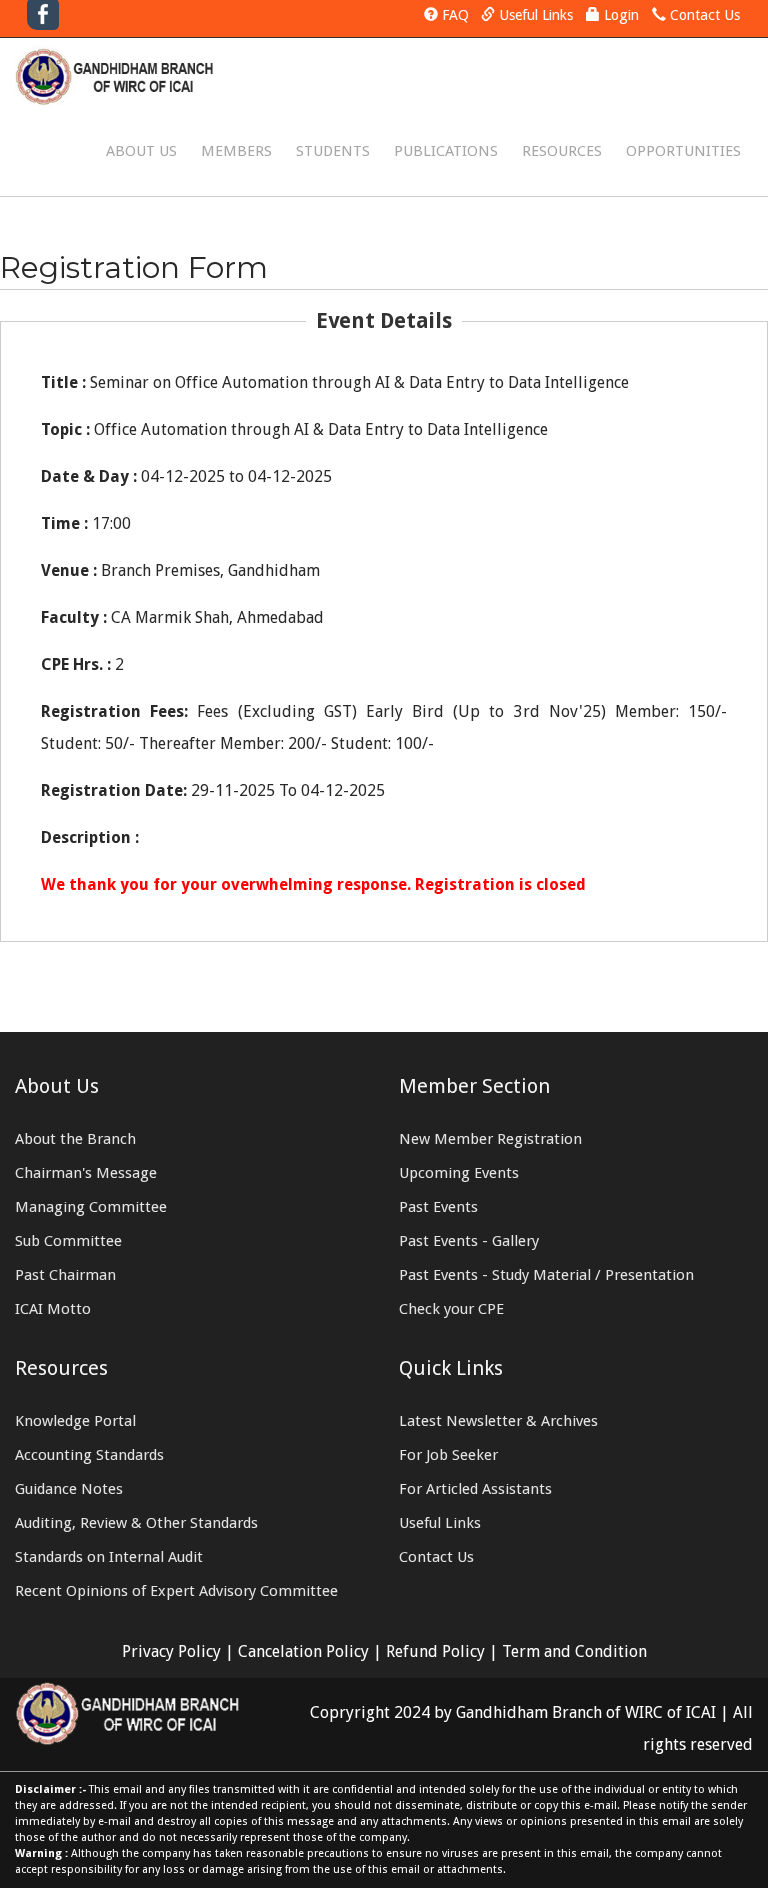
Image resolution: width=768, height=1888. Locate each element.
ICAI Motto (53, 1309)
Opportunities (683, 151)
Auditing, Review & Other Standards (136, 1523)
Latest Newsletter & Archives (498, 1421)
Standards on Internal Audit (109, 1557)
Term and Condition (574, 1651)
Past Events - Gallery (469, 1241)
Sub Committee (68, 1241)
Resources (562, 151)
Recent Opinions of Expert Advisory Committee (176, 1591)
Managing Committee (91, 1207)
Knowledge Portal (75, 1421)
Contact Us (705, 15)
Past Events (438, 1207)
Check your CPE (451, 1309)
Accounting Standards (89, 1455)
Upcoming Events (459, 1173)
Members (236, 151)
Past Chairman (65, 1275)
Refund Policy (435, 1651)
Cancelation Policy (303, 1651)
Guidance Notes (69, 1489)
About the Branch (75, 1139)
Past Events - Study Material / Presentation (546, 1275)
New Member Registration (490, 1139)
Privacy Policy (171, 1651)
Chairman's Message (86, 1173)
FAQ (455, 15)
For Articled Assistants (475, 1489)
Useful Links (536, 15)
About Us (141, 151)
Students (333, 151)
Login (621, 15)
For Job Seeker (448, 1455)
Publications (446, 151)
